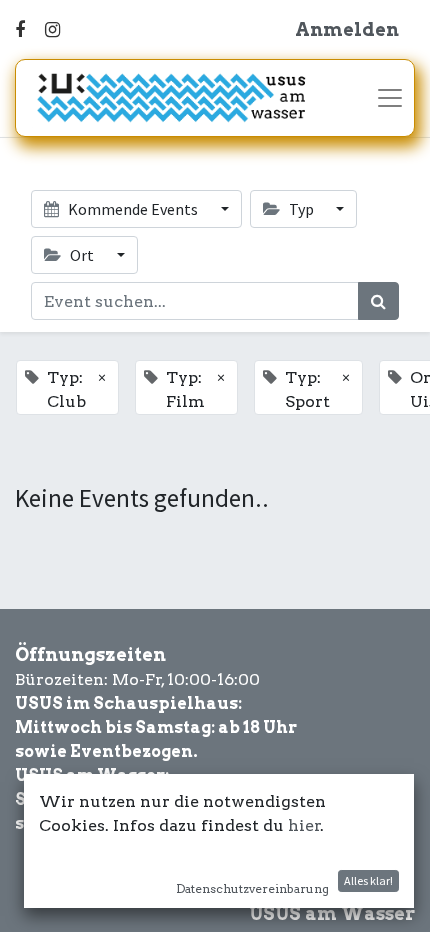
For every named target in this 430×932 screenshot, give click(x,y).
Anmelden (347, 29)
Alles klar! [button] (368, 880)
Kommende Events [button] (133, 209)
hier (304, 825)
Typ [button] (301, 209)
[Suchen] (378, 301)
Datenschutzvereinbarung (252, 888)
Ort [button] (82, 255)
